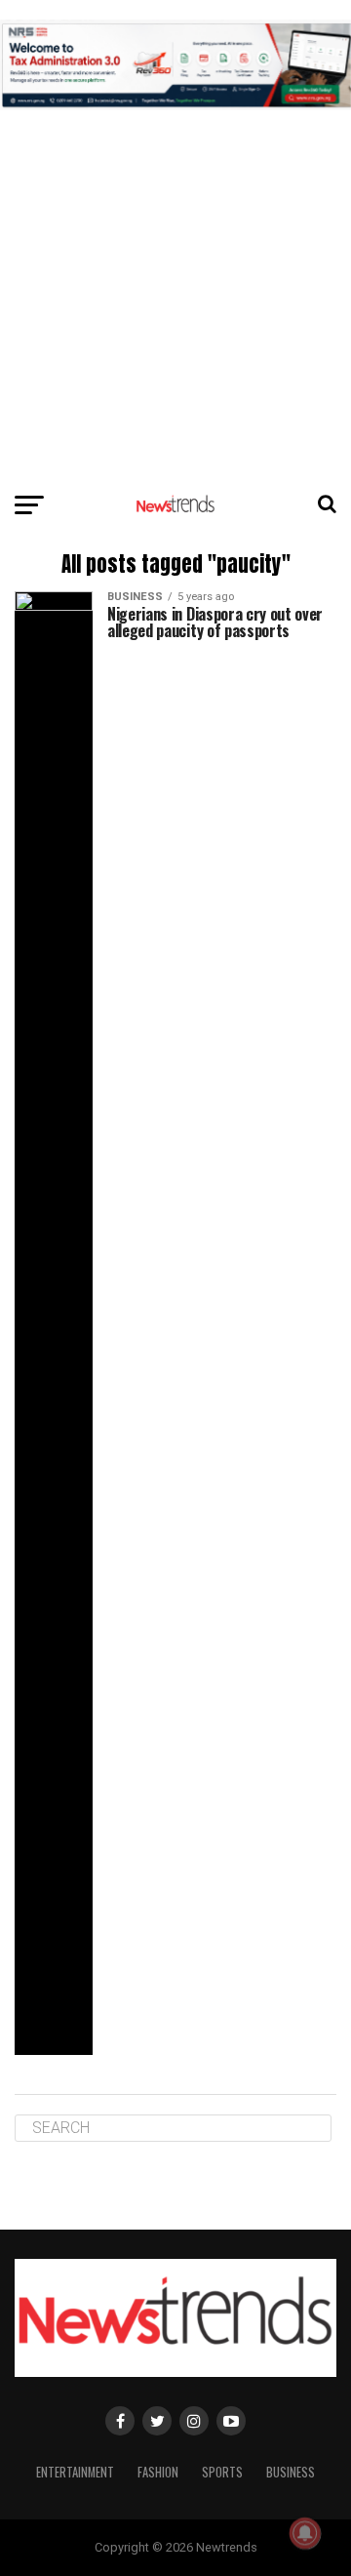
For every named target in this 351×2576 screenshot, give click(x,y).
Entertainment (75, 2472)
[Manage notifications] (305, 2533)
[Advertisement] (175, 176)
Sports (222, 2472)
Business (291, 2472)
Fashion (158, 2472)
